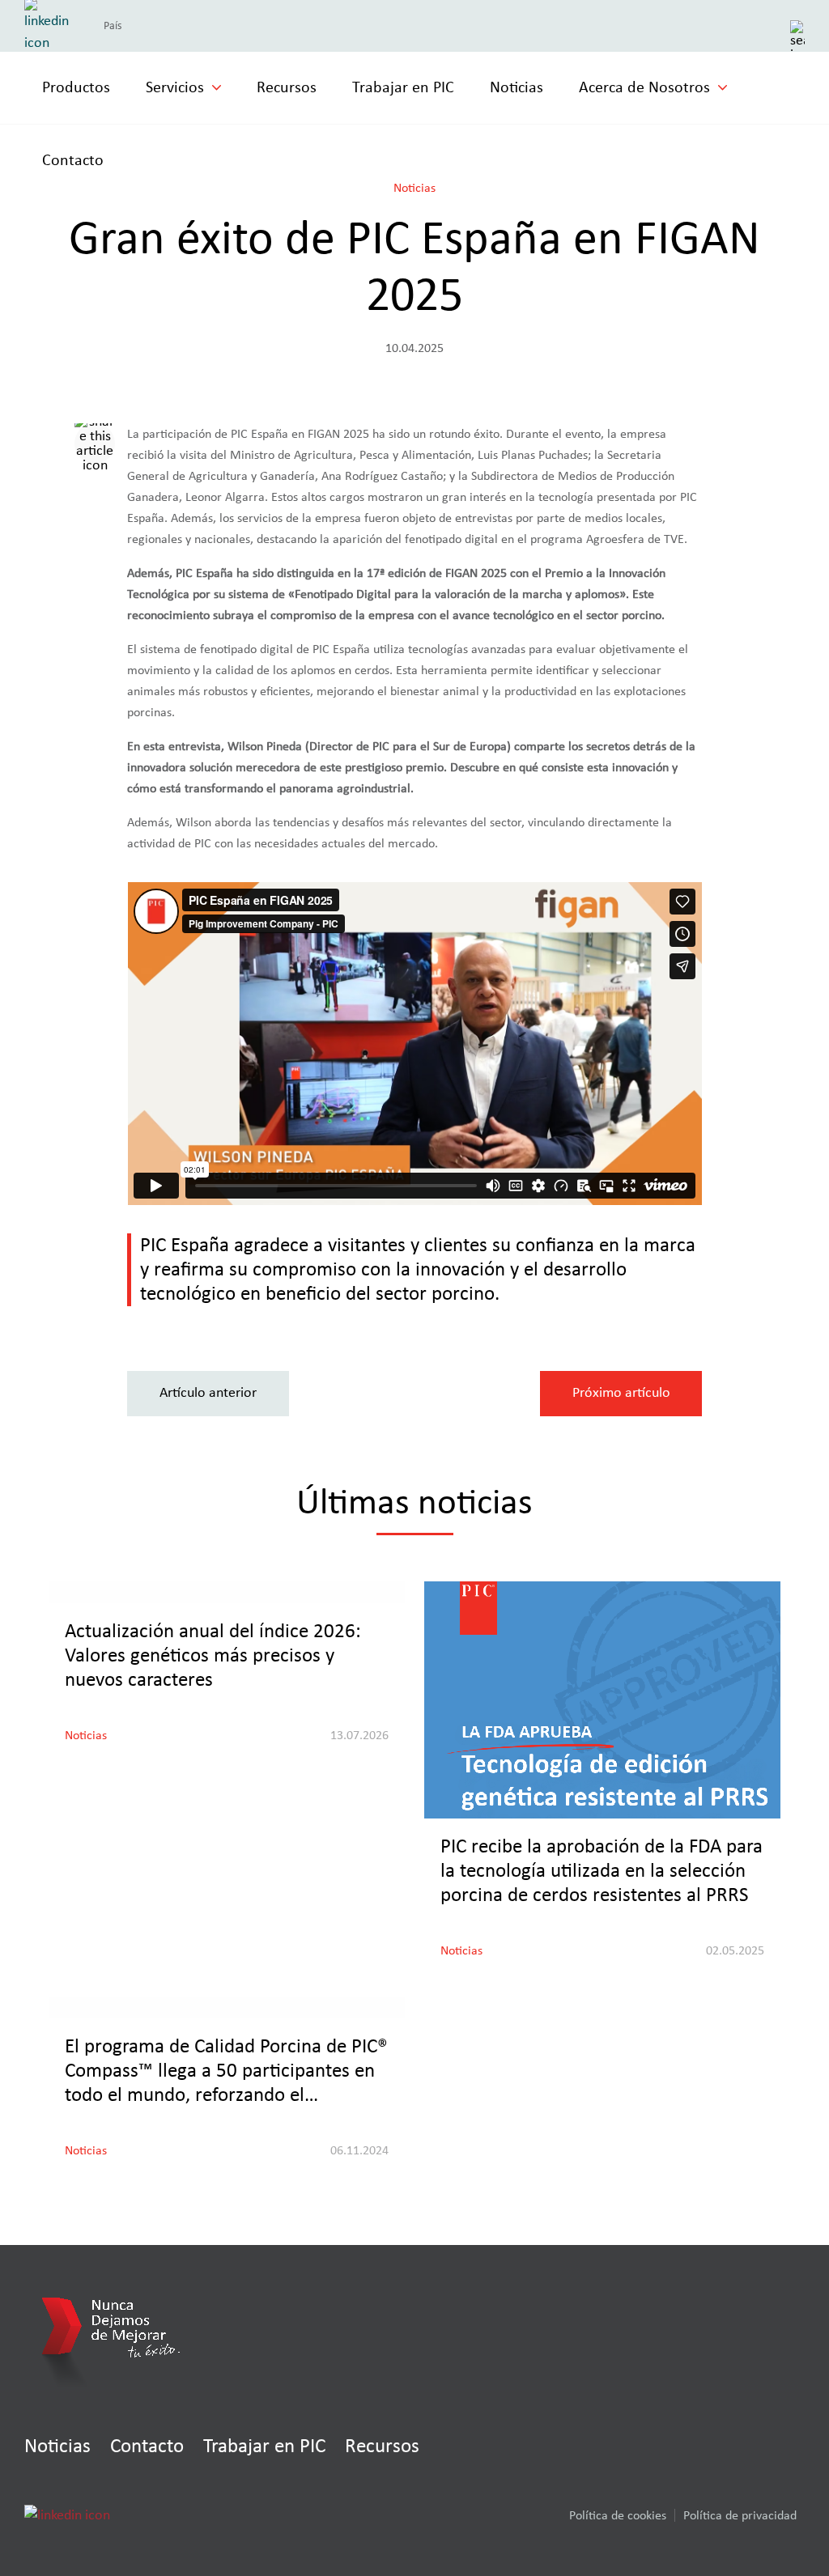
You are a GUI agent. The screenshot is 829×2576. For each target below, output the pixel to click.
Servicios (175, 87)
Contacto (73, 160)
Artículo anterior (208, 1393)
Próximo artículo (621, 1393)
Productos (76, 87)
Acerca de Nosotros (644, 87)
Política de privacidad (740, 2515)
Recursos (287, 87)
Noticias (517, 87)
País (113, 26)
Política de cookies (618, 2515)
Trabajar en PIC (403, 87)
